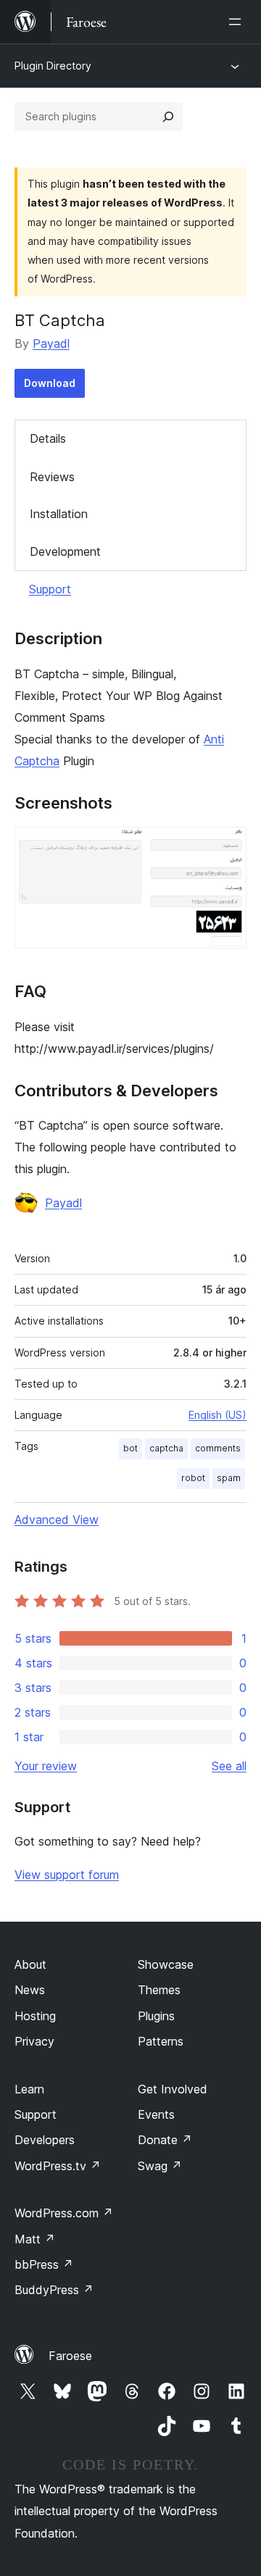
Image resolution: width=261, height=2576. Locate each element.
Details (48, 438)
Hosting (35, 2016)
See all (229, 1766)
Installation (59, 514)
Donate (165, 2140)
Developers (45, 2140)
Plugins (156, 2016)
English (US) (217, 1415)
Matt (35, 2239)
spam (229, 1478)
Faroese (70, 2356)
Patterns (161, 2041)
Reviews (52, 477)
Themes (159, 1990)
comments (218, 1448)
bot (130, 1448)
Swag (160, 2166)
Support (50, 589)
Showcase (166, 1964)
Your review (46, 1766)
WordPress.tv (58, 2166)
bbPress (44, 2264)
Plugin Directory (53, 66)
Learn (29, 2089)
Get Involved (173, 2089)
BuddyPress (54, 2290)
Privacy (34, 2041)
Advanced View (57, 1520)
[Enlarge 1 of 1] (227, 846)
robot (193, 1478)
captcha (166, 1448)
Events (156, 2114)
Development (65, 551)
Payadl (51, 343)
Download (50, 383)
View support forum (67, 1875)
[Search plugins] (168, 117)
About (30, 1964)
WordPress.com (64, 2213)
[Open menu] (238, 22)
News (30, 1990)
